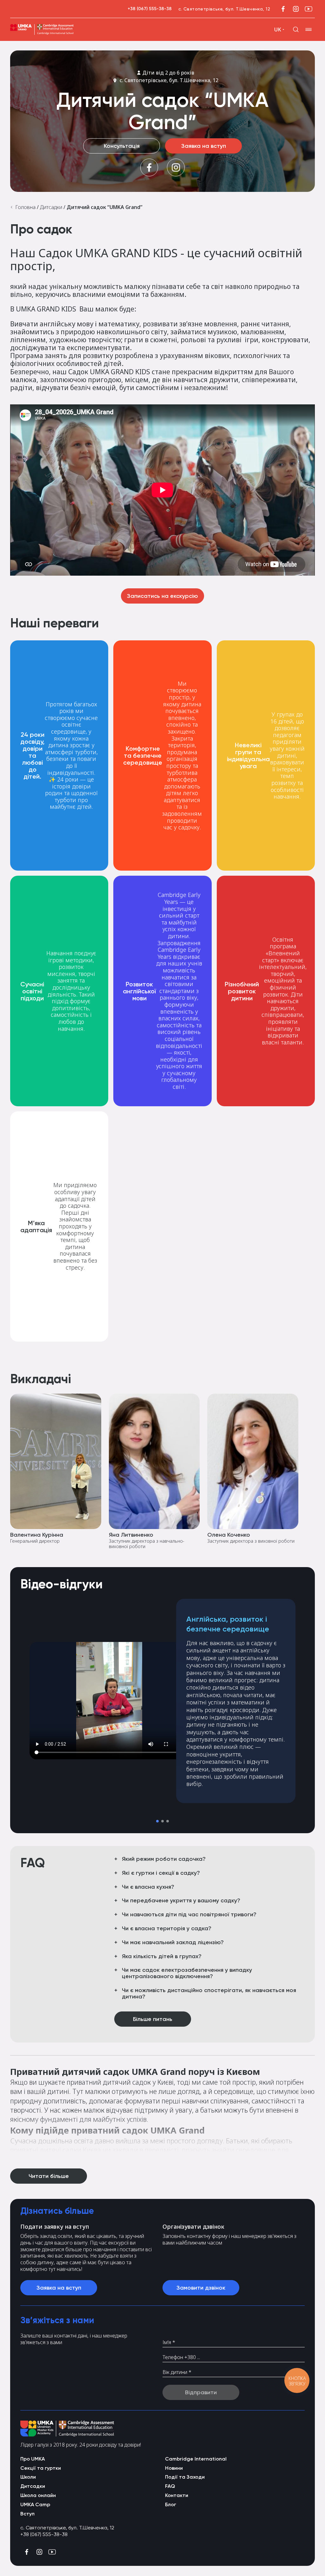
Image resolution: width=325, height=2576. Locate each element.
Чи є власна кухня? (148, 1887)
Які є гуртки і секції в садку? (161, 1873)
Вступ (27, 2514)
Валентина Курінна (37, 1535)
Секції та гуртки (41, 2468)
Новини (174, 2468)
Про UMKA (33, 2459)
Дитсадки (50, 207)
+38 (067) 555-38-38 (150, 9)
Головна (25, 207)
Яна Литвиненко (131, 1535)
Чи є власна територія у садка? (167, 1929)
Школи (28, 2477)
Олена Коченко (229, 1535)
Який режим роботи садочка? (164, 1859)
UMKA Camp (35, 2504)
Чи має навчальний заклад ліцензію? (173, 1943)
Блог (171, 2504)
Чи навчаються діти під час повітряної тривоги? (189, 1915)
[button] (157, 1821)
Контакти (177, 2495)
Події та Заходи (185, 2477)
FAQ (170, 2486)
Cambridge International (196, 2459)
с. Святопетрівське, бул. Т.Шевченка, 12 (169, 80)
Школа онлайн (38, 2495)
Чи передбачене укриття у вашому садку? (181, 1901)
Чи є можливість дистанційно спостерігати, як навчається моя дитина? (209, 1994)
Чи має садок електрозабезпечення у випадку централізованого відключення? (187, 1973)
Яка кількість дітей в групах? (162, 1957)
